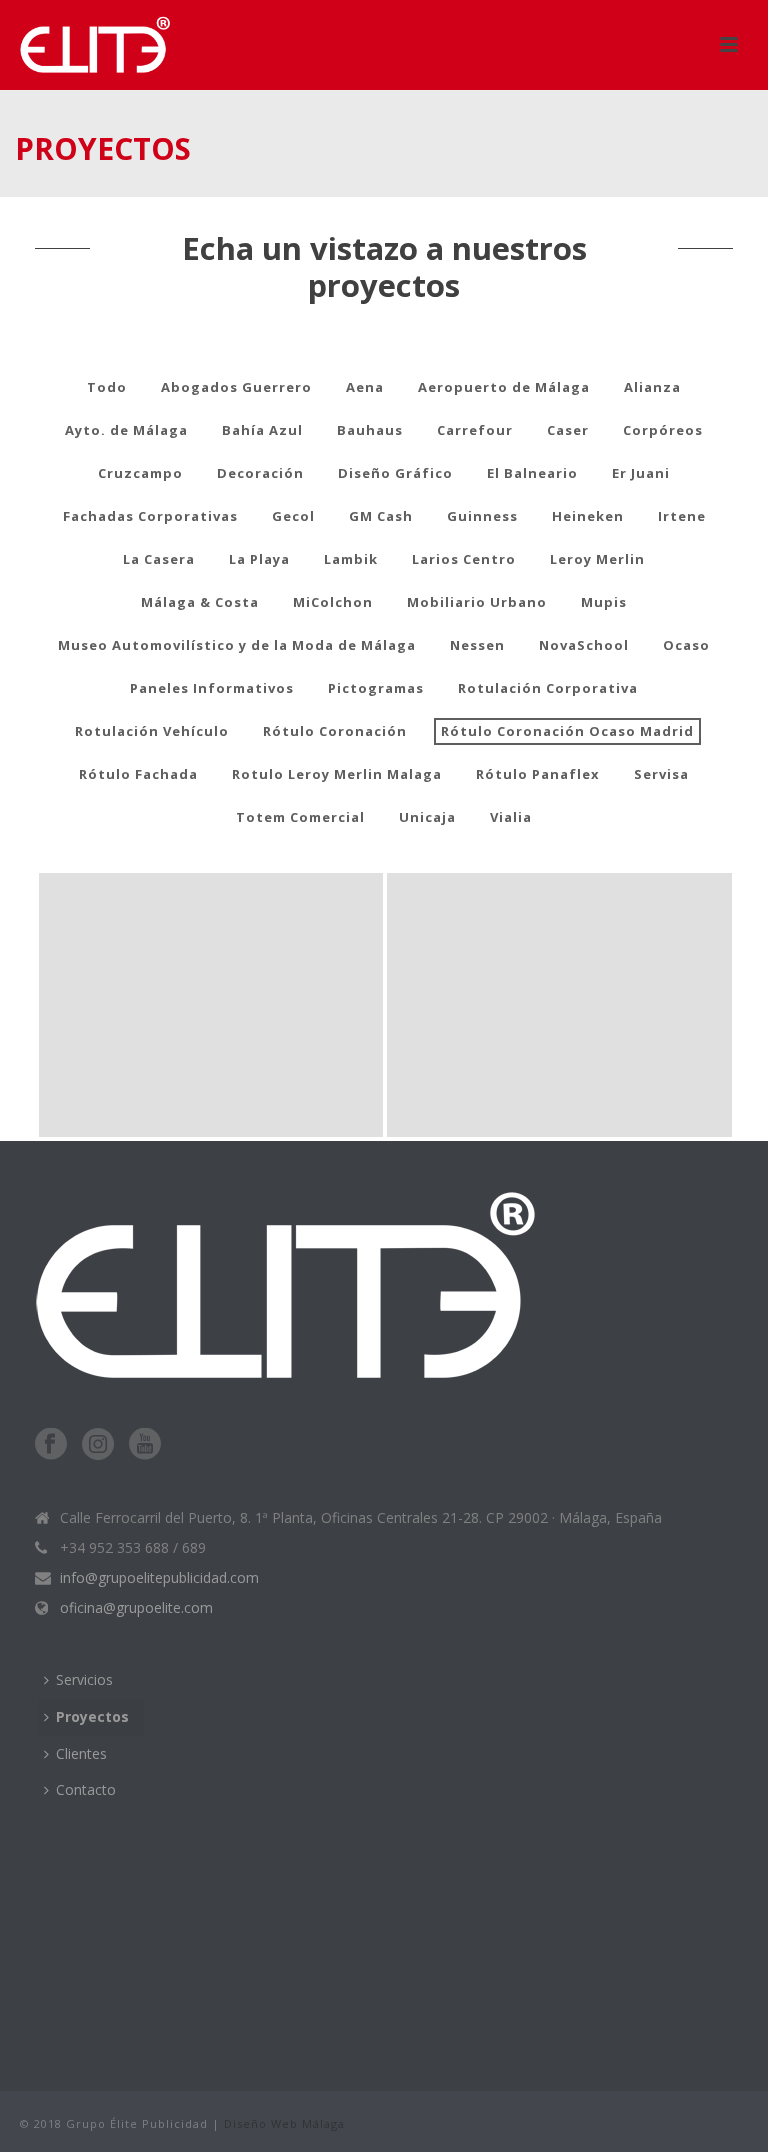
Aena (365, 387)
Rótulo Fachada (138, 774)
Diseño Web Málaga (284, 2123)
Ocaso (686, 645)
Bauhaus (370, 430)
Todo (107, 387)
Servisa (661, 774)
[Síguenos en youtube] (145, 1445)
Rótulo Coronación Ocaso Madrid (567, 731)
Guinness (482, 516)
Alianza (652, 387)
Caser (568, 430)
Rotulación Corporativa (548, 688)
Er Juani (641, 473)
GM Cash (381, 516)
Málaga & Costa (200, 602)
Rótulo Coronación (335, 731)
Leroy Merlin (597, 559)
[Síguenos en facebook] (51, 1445)
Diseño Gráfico (395, 473)
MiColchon (333, 602)
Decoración (260, 473)
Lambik (351, 559)
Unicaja (427, 817)
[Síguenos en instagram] (98, 1445)
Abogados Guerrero (236, 387)
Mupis (604, 602)
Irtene (682, 516)
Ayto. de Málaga (126, 430)
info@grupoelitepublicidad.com (159, 1578)
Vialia (511, 817)
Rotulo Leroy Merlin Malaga (337, 774)
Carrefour (475, 430)
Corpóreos (663, 430)
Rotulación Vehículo (152, 731)
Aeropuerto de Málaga (504, 387)
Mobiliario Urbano (477, 602)
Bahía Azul (262, 430)
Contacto (86, 1789)
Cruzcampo (140, 473)
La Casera (159, 559)
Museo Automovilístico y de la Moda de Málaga (237, 645)
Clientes (81, 1753)
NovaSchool (584, 645)
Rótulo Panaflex (538, 774)
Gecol (293, 516)
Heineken (588, 516)
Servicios (84, 1679)
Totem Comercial (300, 817)
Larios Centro (464, 559)
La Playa (259, 559)
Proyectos (92, 1716)
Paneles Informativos (212, 688)
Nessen (477, 645)
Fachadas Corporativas (150, 516)
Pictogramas (376, 688)
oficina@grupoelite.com (136, 1608)
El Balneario (532, 473)
